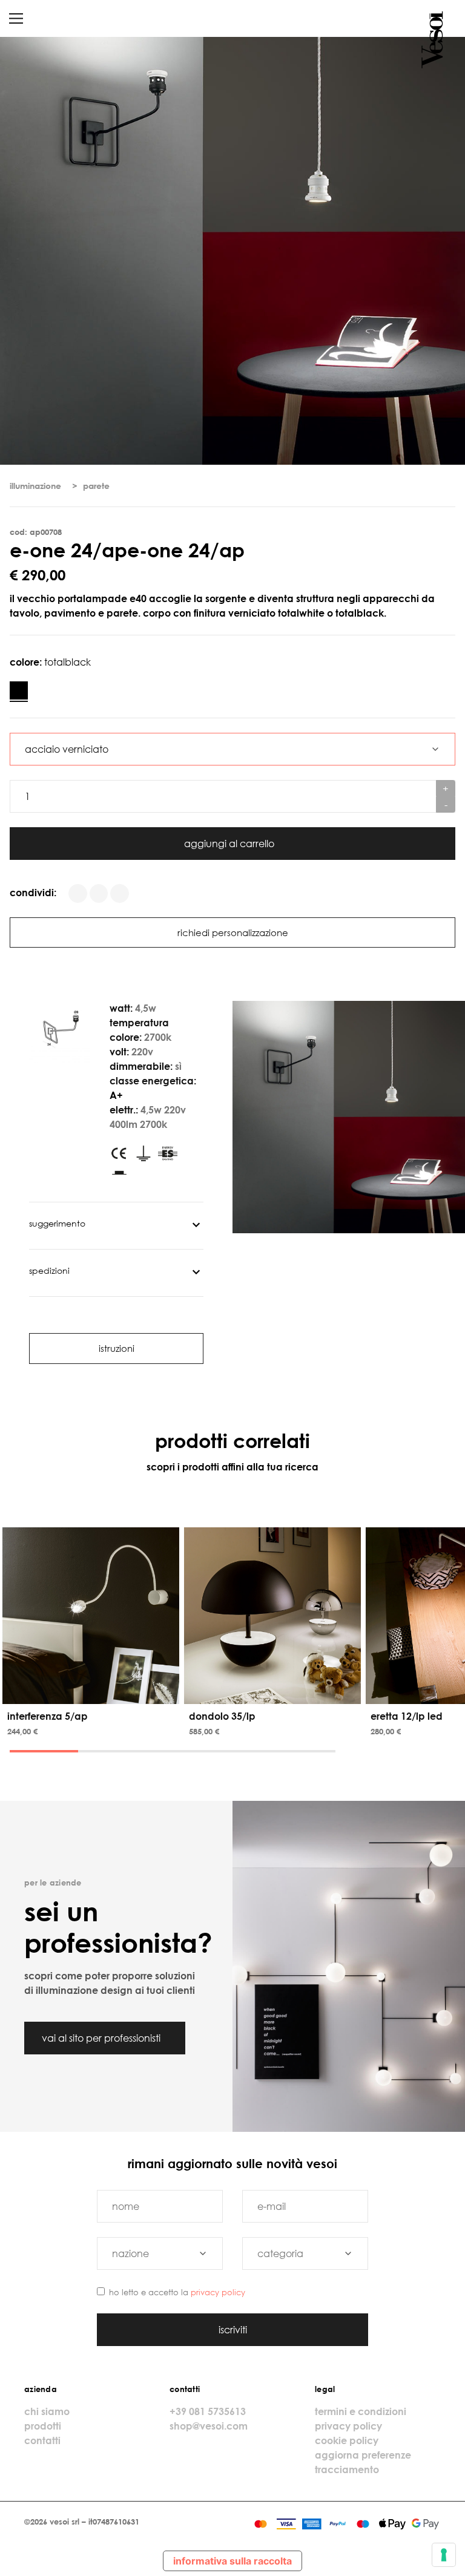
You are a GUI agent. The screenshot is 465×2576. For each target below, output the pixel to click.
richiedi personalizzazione (233, 932)
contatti (42, 2440)
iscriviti (233, 2330)
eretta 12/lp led (407, 1716)
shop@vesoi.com (209, 2426)
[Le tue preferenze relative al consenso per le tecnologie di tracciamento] (444, 2555)
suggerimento (57, 1223)
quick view (93, 1693)
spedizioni (49, 1270)
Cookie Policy (347, 2440)
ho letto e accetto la (177, 2292)
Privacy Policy (218, 2292)
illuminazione (35, 486)
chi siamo (47, 2411)
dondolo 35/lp (222, 1716)
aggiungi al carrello (230, 844)
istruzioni (117, 1348)
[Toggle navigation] (16, 18)
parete (96, 486)
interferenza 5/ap (48, 1716)
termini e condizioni (361, 2411)
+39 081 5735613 (208, 2411)
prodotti (43, 2426)
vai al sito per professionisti (102, 2038)
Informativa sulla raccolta (232, 2561)
